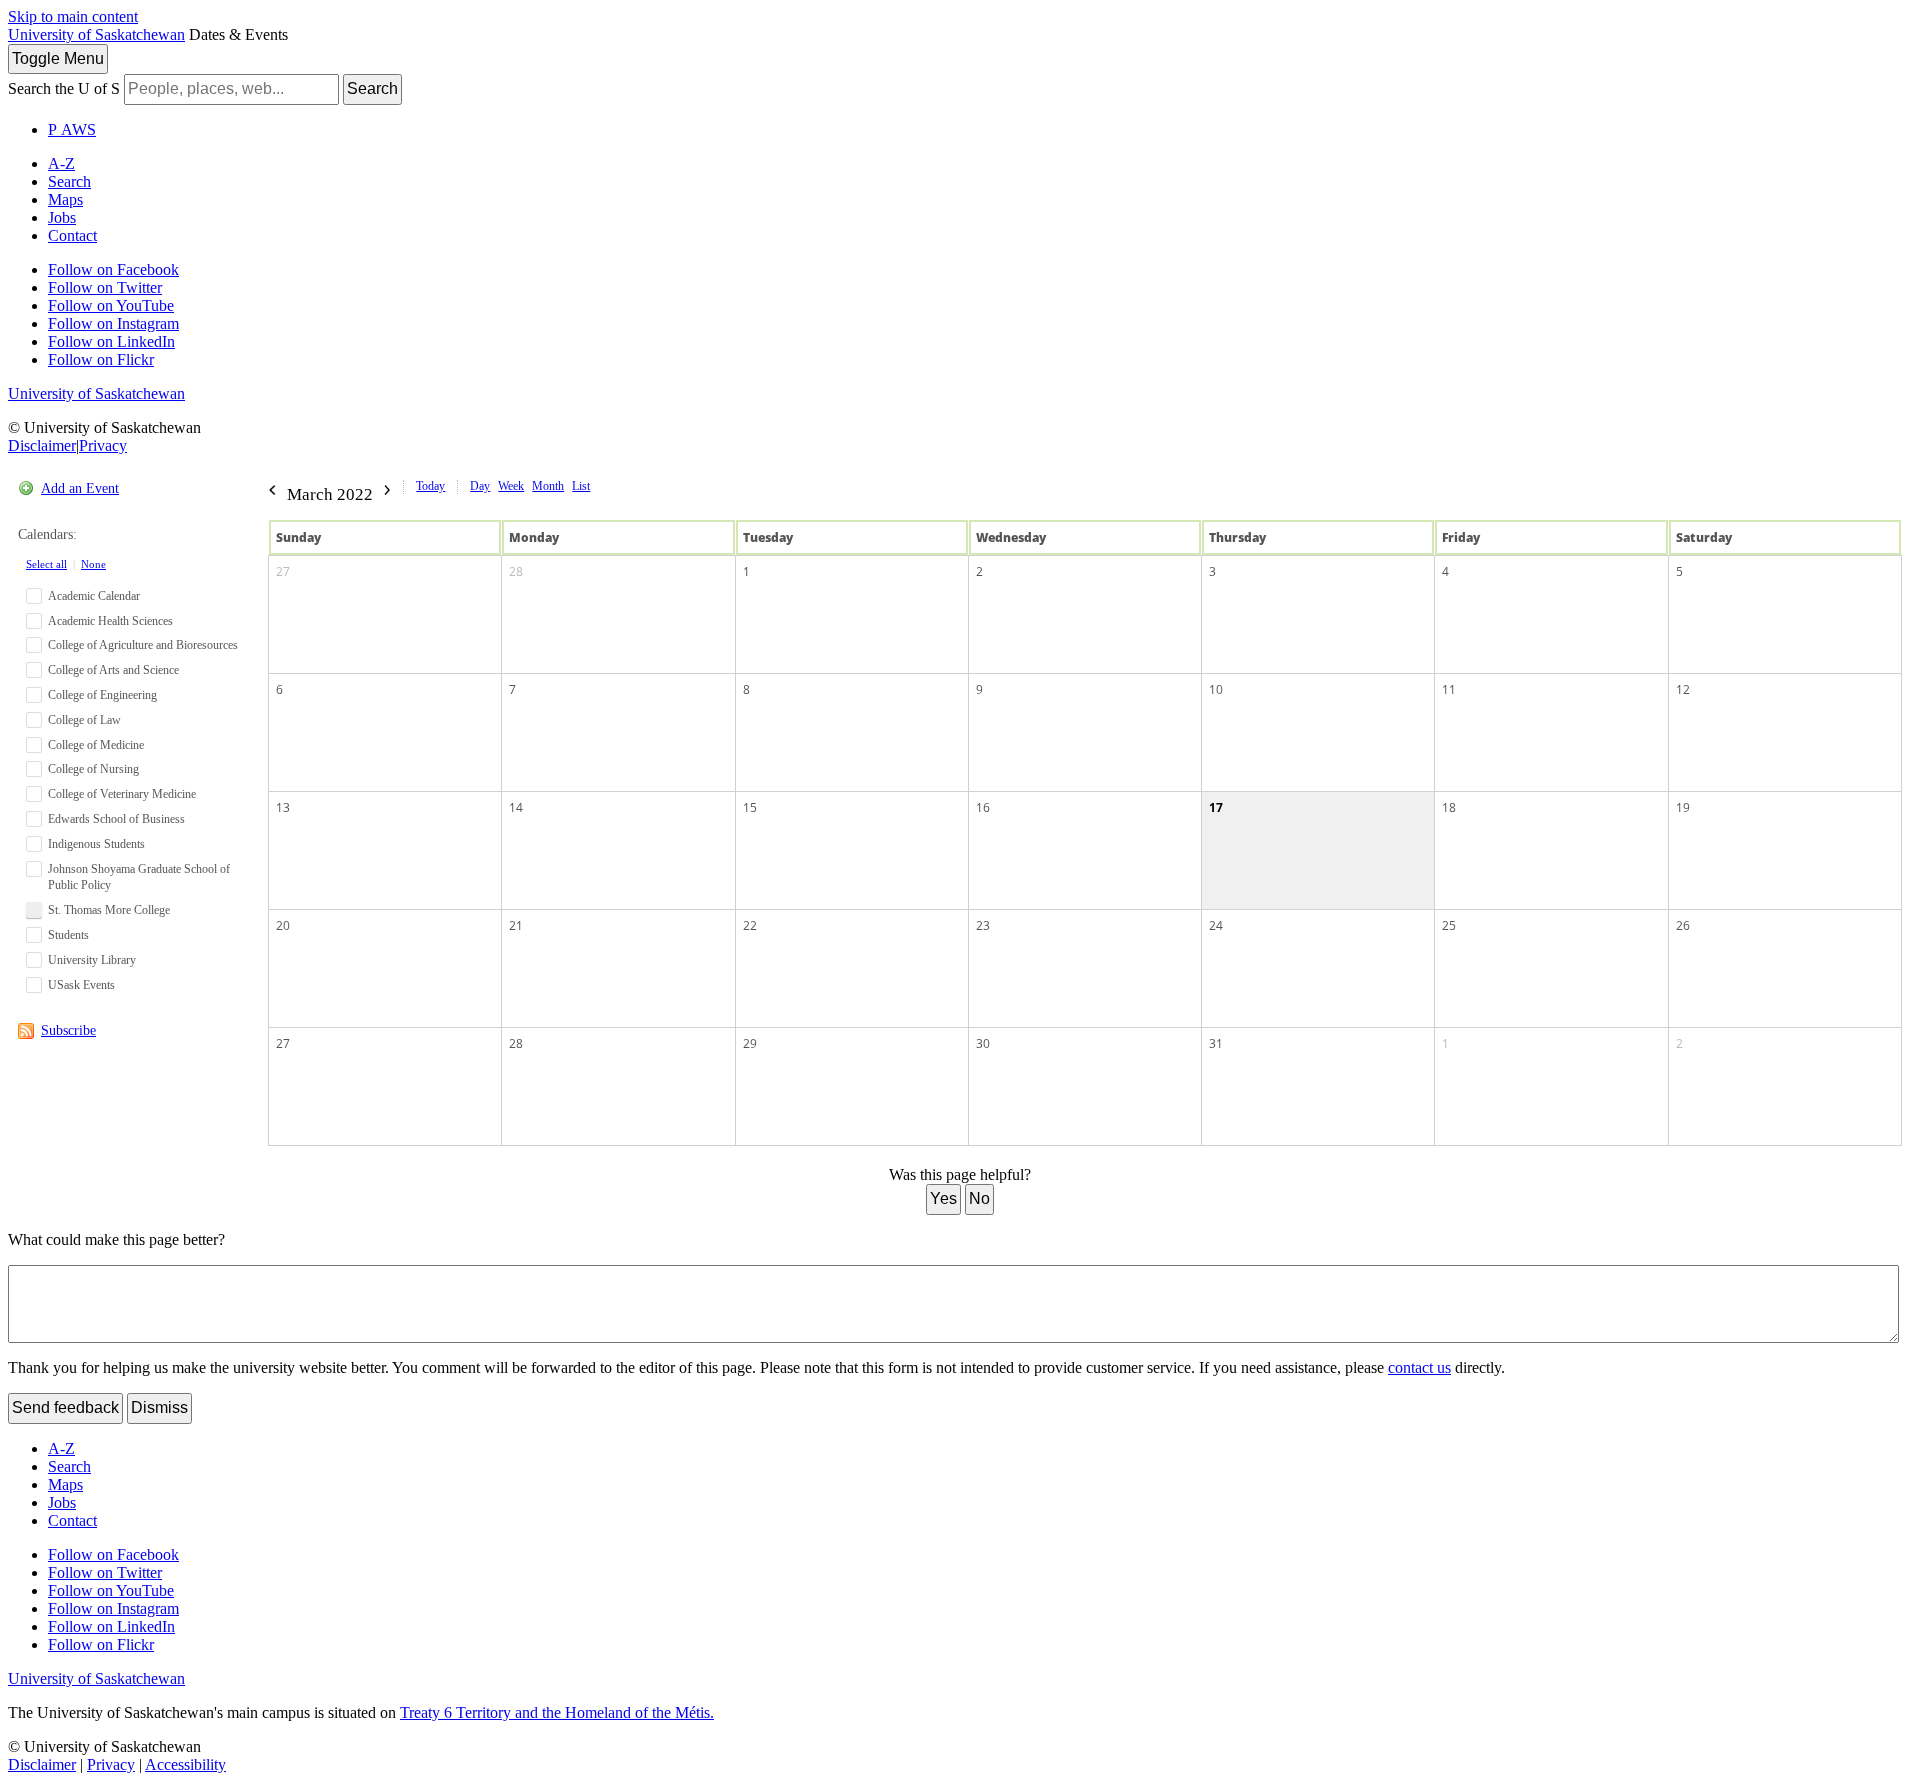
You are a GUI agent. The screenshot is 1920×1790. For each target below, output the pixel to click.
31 (1216, 1043)
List (581, 486)
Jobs (62, 217)
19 (1683, 807)
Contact (72, 235)
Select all (46, 564)
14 (516, 807)
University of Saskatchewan (96, 34)
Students (68, 935)
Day (480, 486)
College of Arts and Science (113, 670)
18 (1449, 807)
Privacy (103, 445)
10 (1216, 689)
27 (283, 571)
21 (516, 925)
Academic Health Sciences (110, 621)
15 (750, 807)
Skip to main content (73, 16)
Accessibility (185, 1764)
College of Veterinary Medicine (122, 794)
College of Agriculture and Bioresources (143, 645)
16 (983, 807)
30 (983, 1043)
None (93, 564)
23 (983, 925)
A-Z (61, 163)
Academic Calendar (94, 596)
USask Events (81, 985)
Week (511, 486)
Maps (65, 199)
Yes (943, 1198)
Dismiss (159, 1407)
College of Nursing (93, 769)
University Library (92, 960)
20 (283, 925)
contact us (1419, 1367)
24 (1216, 925)
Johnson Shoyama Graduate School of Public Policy (139, 877)
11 (1449, 689)
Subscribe (68, 1030)
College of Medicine (96, 745)
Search (372, 88)
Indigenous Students (96, 844)
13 (283, 807)
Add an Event (80, 488)
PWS (72, 129)
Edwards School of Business (116, 819)
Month (548, 486)
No (979, 1198)
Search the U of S (64, 88)
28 (516, 571)
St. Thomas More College (109, 910)
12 (1683, 689)
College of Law (84, 720)
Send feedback (65, 1407)
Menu (58, 58)
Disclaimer (42, 445)
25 (1449, 925)
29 (750, 1043)
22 (750, 925)
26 (1683, 925)
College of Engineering (102, 695)
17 (1216, 807)
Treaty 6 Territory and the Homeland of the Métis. (557, 1712)
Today (430, 486)
